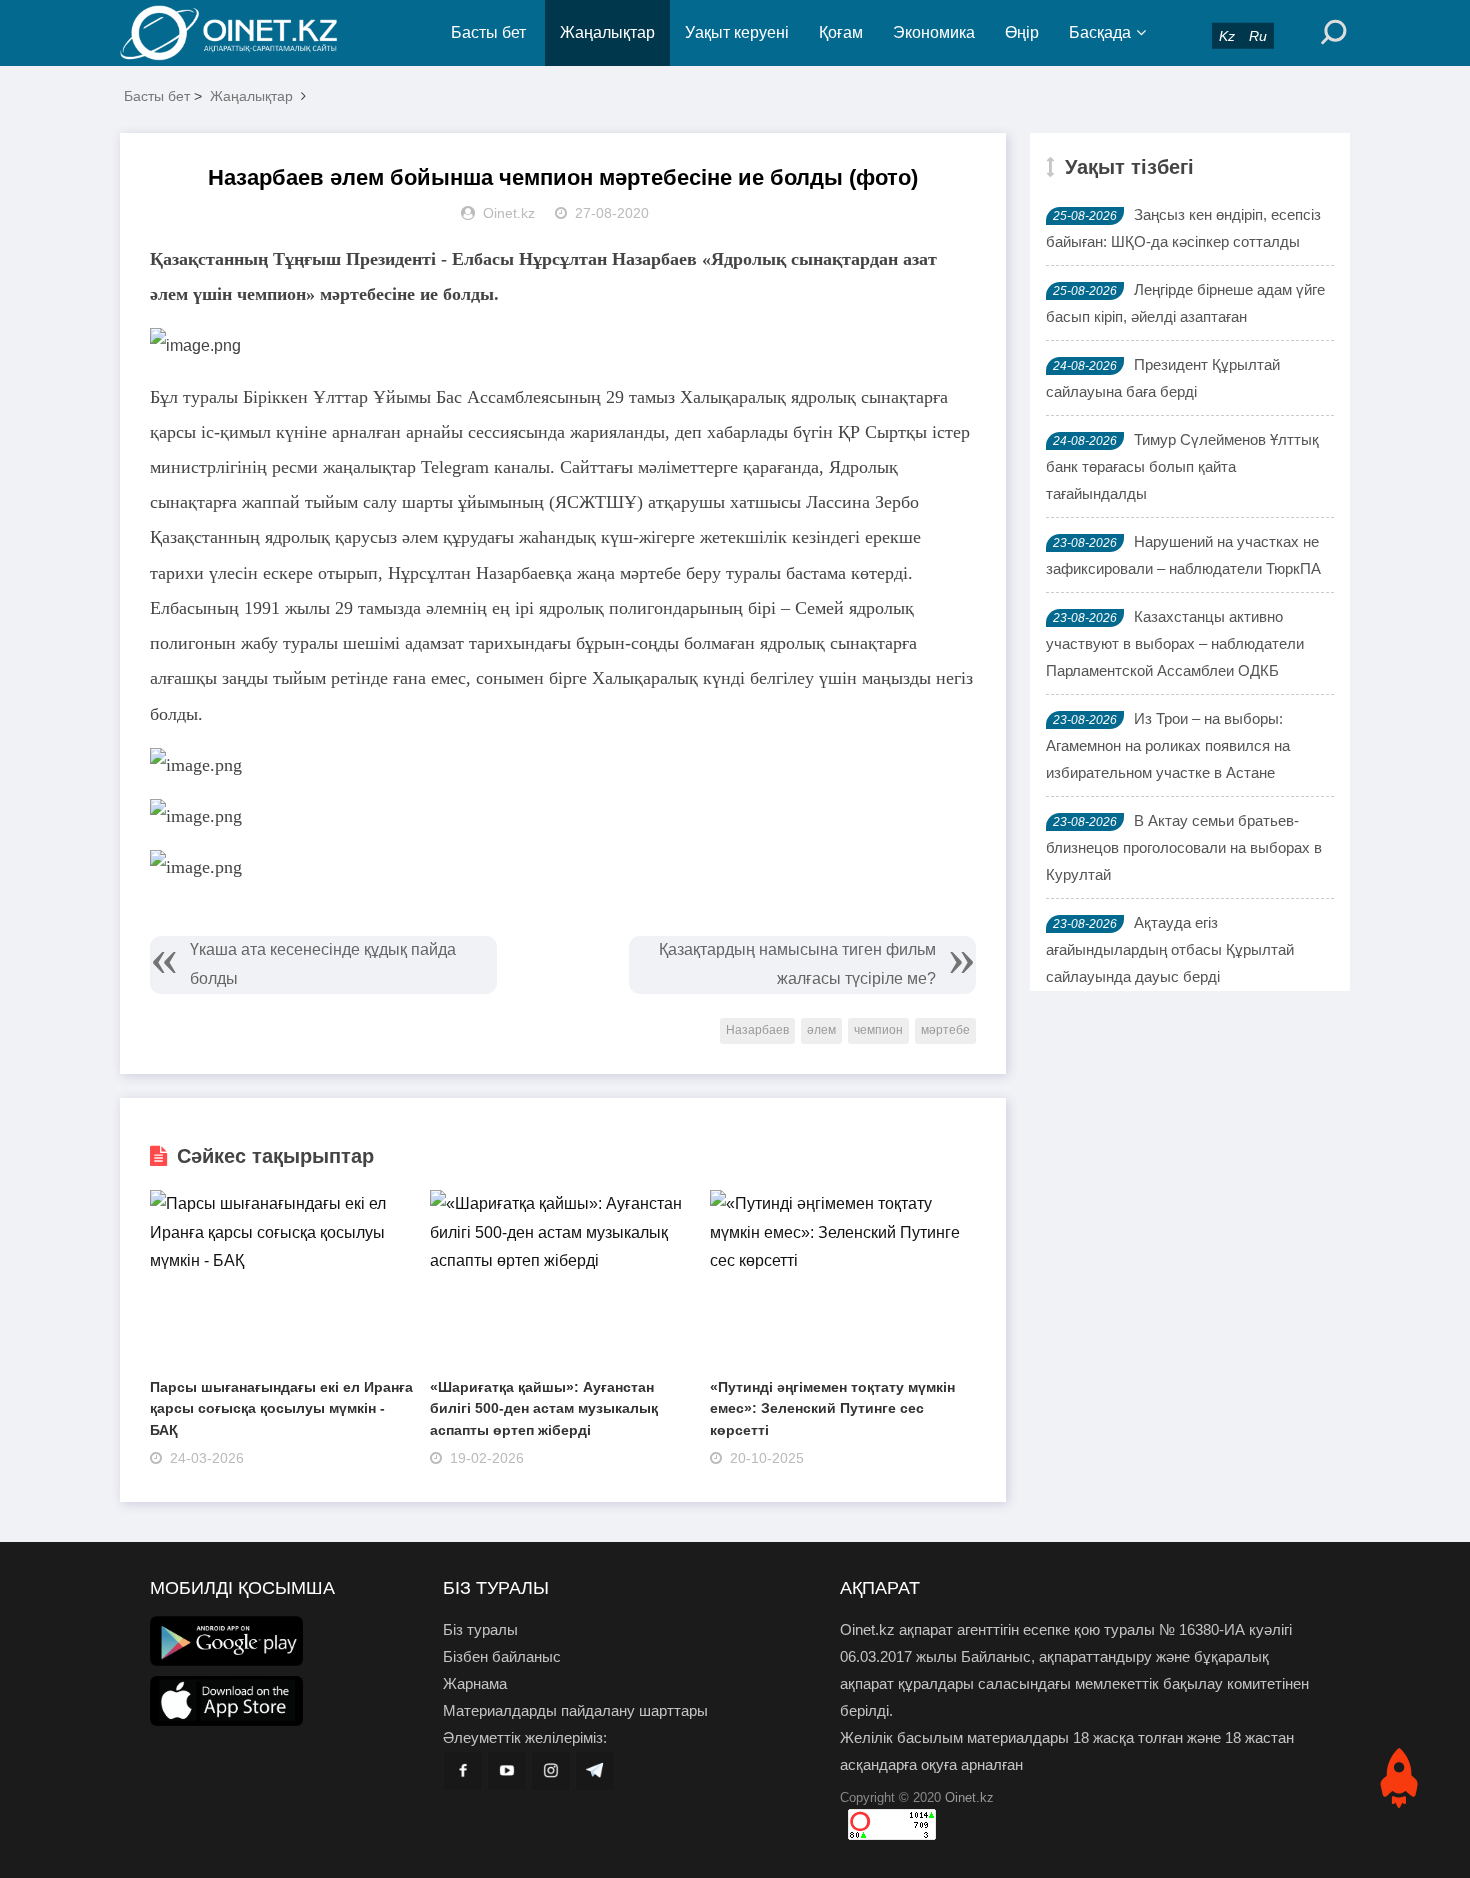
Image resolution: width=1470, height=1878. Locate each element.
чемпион (878, 1030)
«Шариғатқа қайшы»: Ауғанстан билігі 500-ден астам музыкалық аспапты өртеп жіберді (544, 1408)
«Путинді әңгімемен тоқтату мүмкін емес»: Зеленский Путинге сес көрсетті (832, 1408)
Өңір (1022, 32)
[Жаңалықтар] (245, 33)
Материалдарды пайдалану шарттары (575, 1710)
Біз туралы (480, 1629)
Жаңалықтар (607, 32)
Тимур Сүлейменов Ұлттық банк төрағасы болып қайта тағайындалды (1182, 466)
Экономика (934, 32)
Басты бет (488, 32)
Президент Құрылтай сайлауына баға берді (1163, 378)
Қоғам (841, 32)
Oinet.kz (969, 1797)
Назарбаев (757, 1030)
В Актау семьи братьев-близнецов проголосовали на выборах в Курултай (1184, 847)
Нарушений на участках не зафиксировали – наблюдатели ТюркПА (1183, 555)
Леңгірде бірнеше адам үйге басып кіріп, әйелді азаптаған (1185, 303)
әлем (821, 1030)
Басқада (1100, 32)
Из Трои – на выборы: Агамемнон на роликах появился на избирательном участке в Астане (1168, 745)
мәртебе (945, 1030)
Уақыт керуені (737, 32)
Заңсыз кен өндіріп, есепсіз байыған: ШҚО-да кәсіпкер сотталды (1183, 228)
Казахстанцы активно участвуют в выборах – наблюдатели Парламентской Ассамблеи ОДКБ (1175, 643)
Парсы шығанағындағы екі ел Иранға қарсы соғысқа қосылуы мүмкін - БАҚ (281, 1408)
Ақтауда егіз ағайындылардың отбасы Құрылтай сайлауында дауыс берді (1170, 949)
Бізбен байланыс (502, 1656)
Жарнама (475, 1683)
